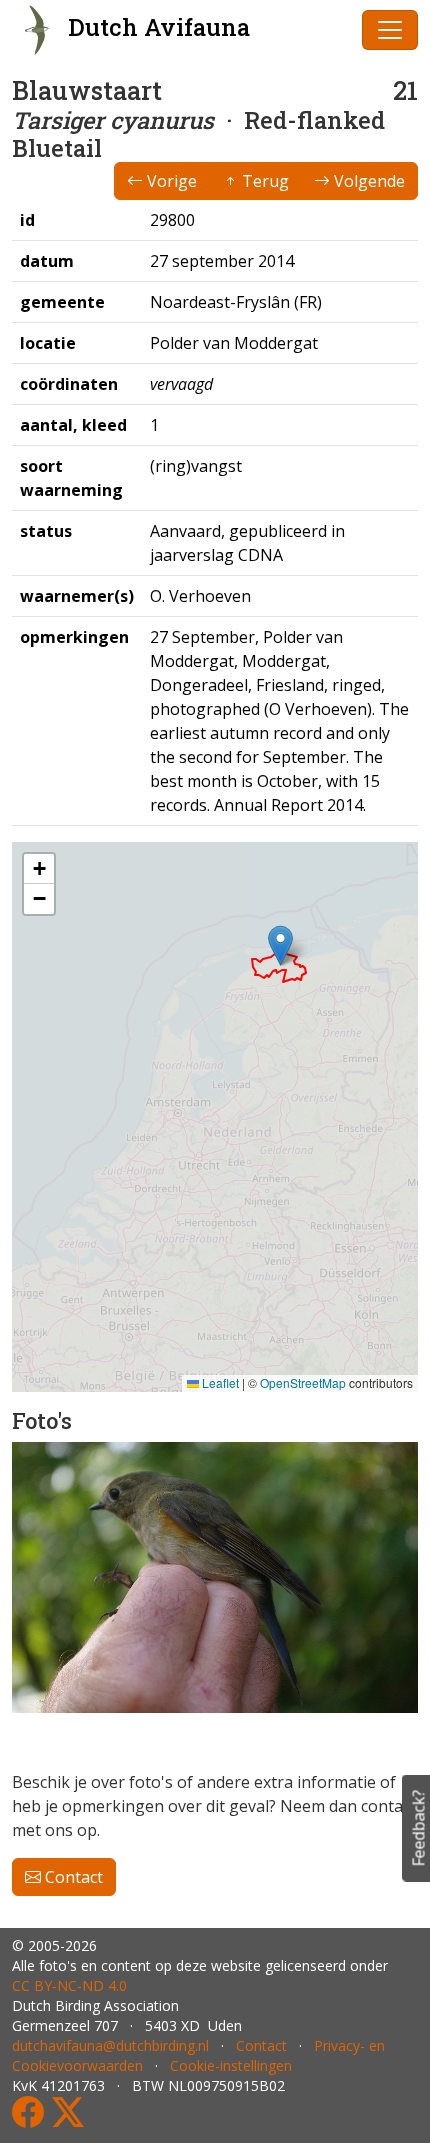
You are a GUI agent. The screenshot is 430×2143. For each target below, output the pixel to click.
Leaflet (219, 1382)
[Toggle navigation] (390, 30)
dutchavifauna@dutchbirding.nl (110, 2045)
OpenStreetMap (303, 1382)
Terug (263, 181)
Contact (72, 1877)
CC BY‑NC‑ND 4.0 (69, 1985)
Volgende (367, 181)
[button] (280, 945)
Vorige (170, 181)
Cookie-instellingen (231, 2065)
